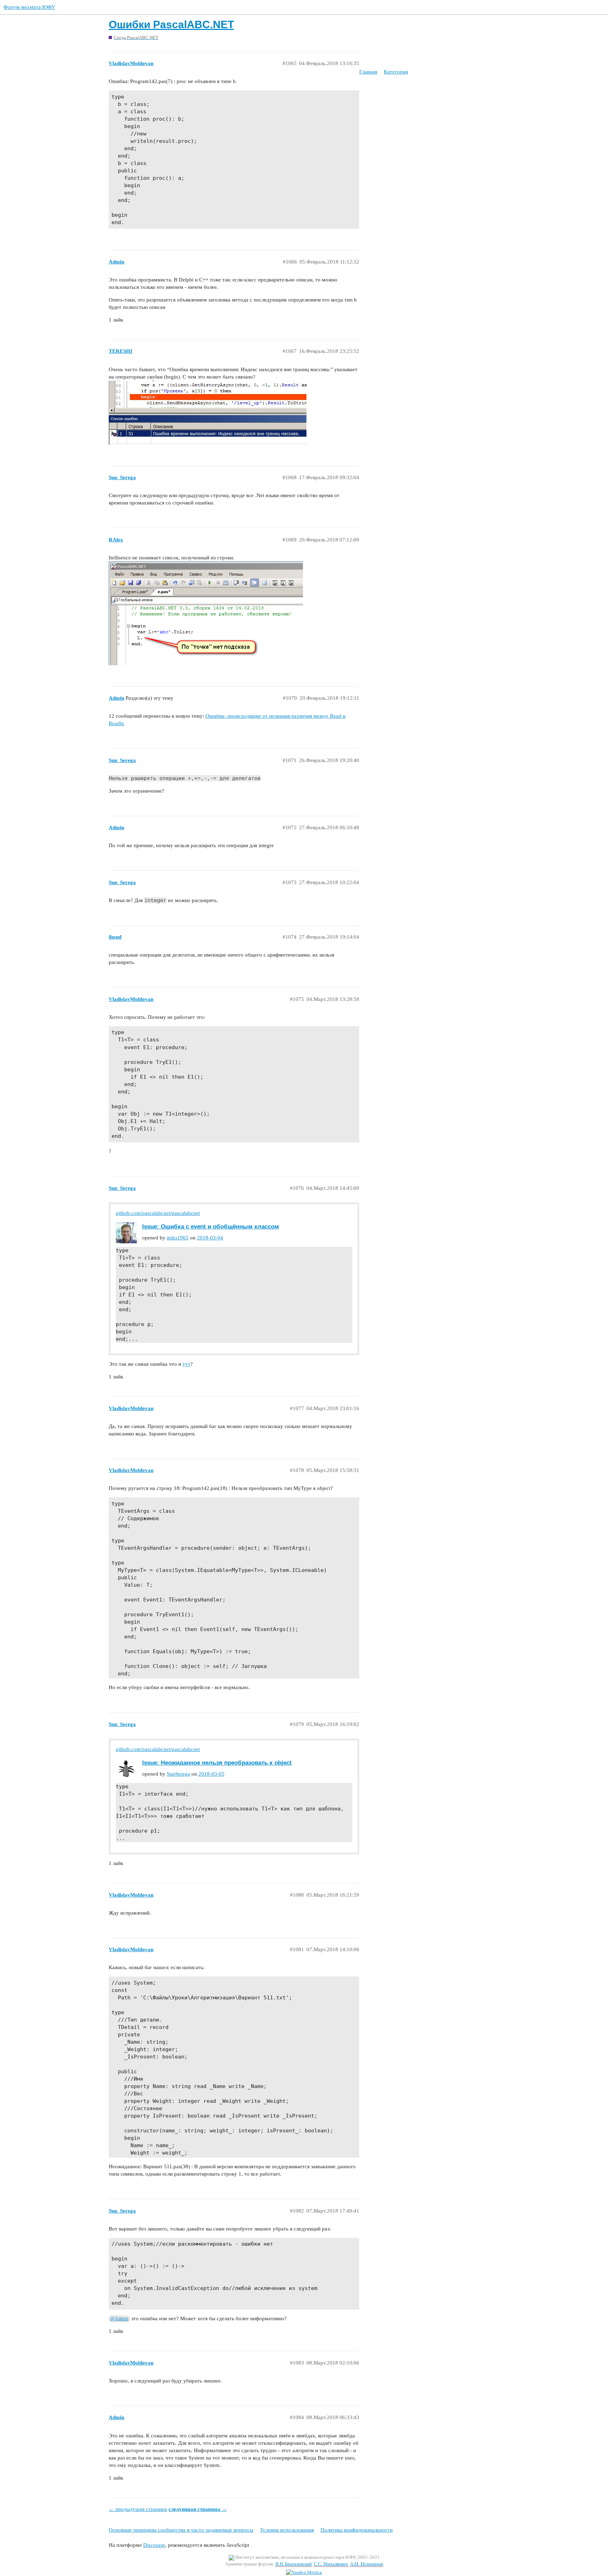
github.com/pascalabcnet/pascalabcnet (158, 1213)
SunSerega (178, 1774)
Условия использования (287, 2530)
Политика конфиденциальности (357, 2530)
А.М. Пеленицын (367, 2564)
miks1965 (178, 1238)
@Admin (119, 2319)
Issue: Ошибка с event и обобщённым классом (211, 1226)
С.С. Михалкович (331, 2564)
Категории (396, 72)
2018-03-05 (211, 1774)
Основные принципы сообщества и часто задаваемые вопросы (181, 2530)
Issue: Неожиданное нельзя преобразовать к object (217, 1763)
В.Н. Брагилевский (294, 2564)
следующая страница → (198, 2509)
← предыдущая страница (138, 2509)
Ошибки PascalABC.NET (171, 24)
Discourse (154, 2545)
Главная (368, 72)
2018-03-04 (210, 1238)
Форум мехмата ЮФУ (29, 7)
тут (186, 1364)
